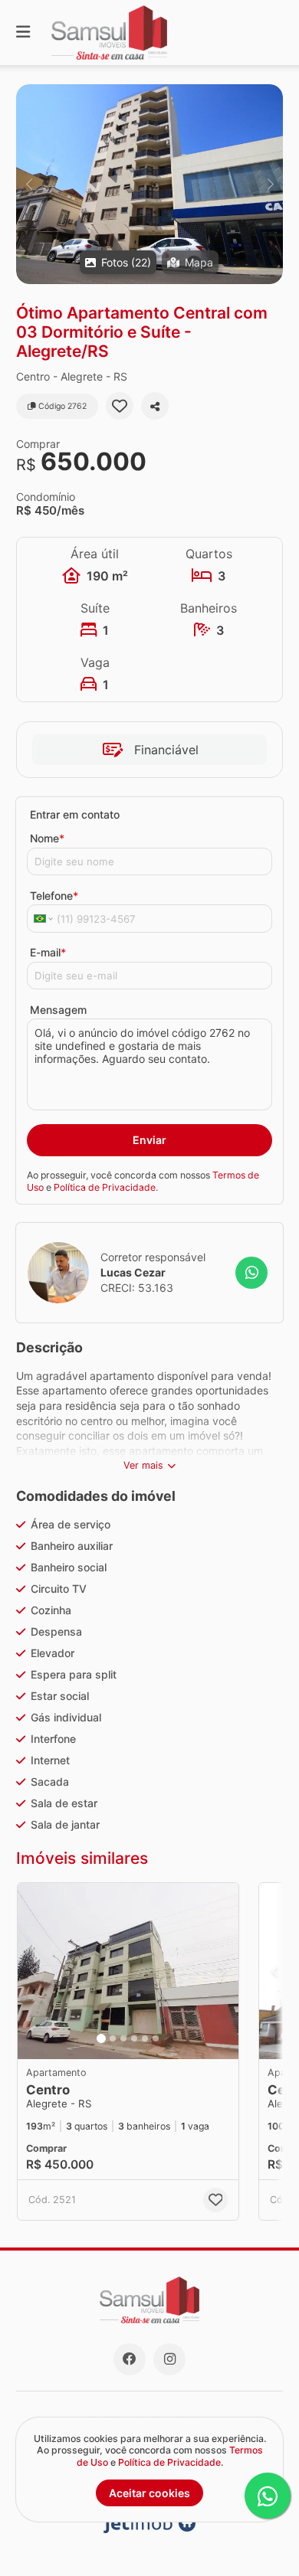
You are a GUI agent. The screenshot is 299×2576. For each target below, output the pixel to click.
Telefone (54, 896)
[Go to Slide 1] (101, 2038)
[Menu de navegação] (23, 33)
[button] (149, 184)
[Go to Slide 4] (134, 2038)
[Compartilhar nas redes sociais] (155, 406)
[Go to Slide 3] (123, 2038)
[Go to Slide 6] (156, 2038)
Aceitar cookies (149, 2493)
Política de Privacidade (105, 1187)
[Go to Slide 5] (145, 2038)
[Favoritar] (120, 406)
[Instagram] (169, 2359)
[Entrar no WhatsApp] (251, 1273)
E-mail (48, 952)
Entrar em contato (75, 814)
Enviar (149, 1140)
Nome (47, 838)
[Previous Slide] (29, 184)
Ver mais (143, 1465)
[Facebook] (130, 2359)
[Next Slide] (270, 184)
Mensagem (58, 1010)
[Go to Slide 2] (113, 2038)
